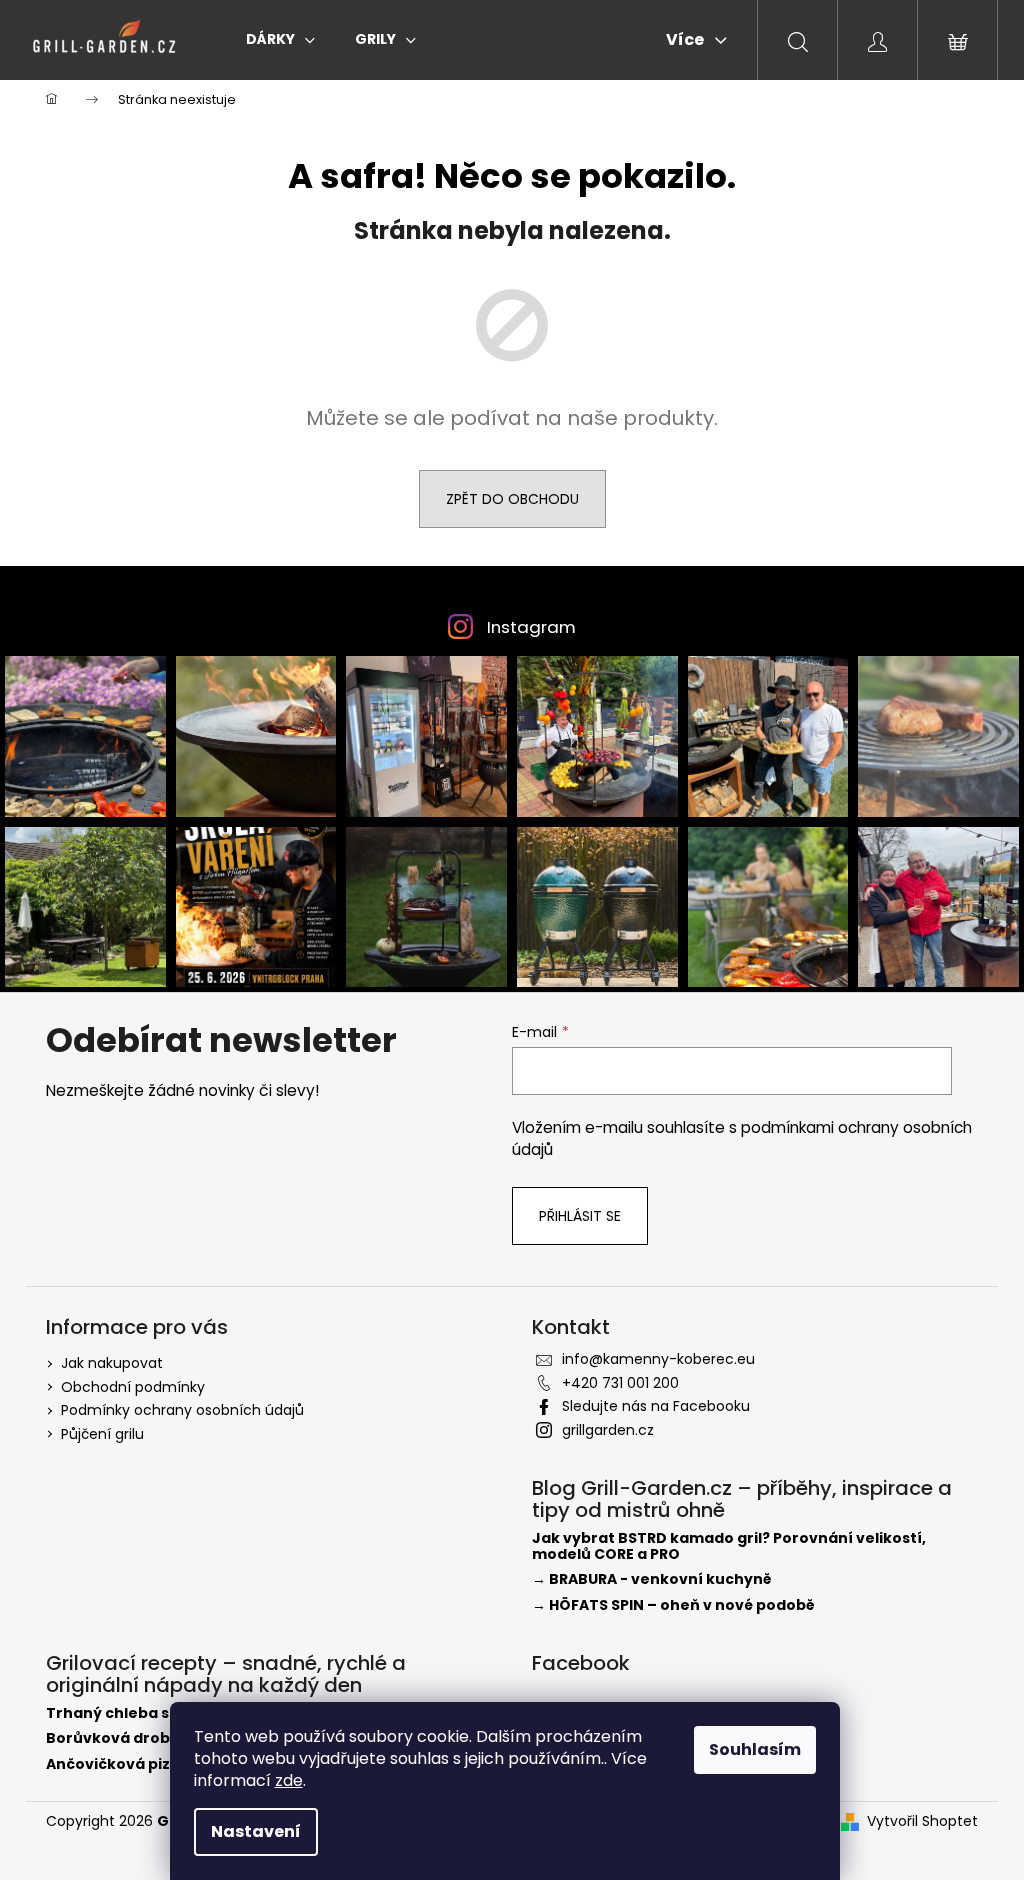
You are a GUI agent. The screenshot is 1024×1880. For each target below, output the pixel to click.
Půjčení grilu (102, 1434)
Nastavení (256, 1831)
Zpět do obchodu (512, 499)
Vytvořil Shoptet (922, 1821)
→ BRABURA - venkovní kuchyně (652, 1579)
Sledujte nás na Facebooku (656, 1406)
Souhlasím (755, 1749)
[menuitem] (280, 39)
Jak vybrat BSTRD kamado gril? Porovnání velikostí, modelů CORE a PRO (729, 1546)
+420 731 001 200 (620, 1383)
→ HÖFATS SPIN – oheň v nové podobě (673, 1605)
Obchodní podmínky (133, 1387)
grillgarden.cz (608, 1430)
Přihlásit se (580, 1216)
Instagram (531, 627)
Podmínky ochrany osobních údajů (182, 1410)
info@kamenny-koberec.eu (658, 1359)
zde (289, 1780)
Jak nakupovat (112, 1363)
